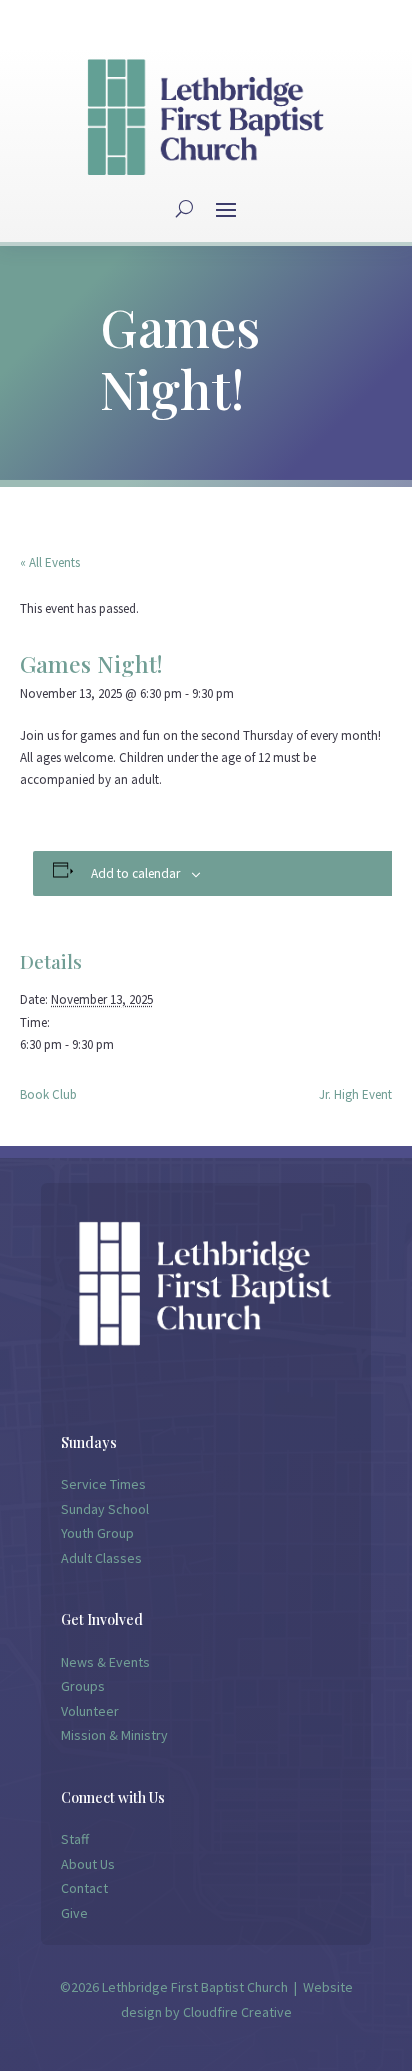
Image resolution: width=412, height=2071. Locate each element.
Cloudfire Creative (237, 2012)
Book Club (48, 1094)
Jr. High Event (355, 1094)
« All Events (50, 562)
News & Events (105, 1662)
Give (74, 1913)
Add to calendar (135, 873)
